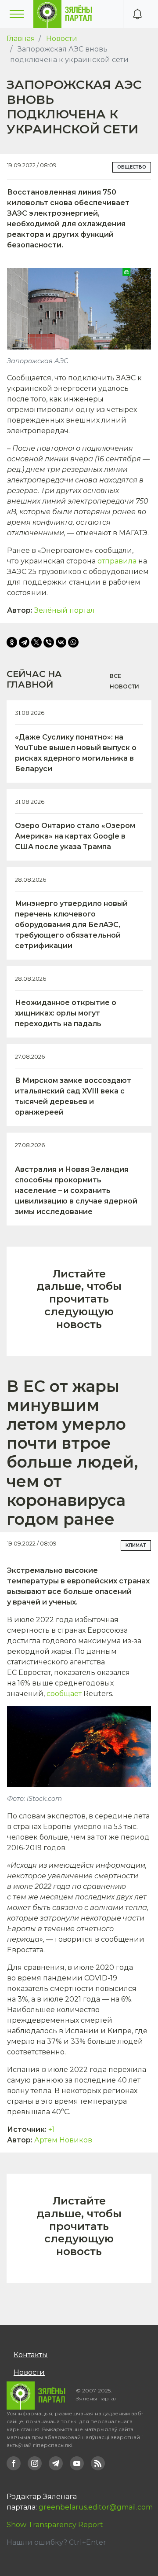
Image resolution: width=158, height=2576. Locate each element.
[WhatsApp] (73, 642)
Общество (132, 167)
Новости (62, 39)
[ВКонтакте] (61, 642)
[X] (36, 642)
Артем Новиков (63, 2140)
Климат (136, 1545)
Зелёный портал (65, 610)
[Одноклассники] (12, 642)
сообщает (64, 1694)
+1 (52, 2129)
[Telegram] (24, 642)
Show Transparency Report (55, 2525)
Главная (21, 39)
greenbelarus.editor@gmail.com (96, 2507)
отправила (117, 561)
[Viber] (49, 642)
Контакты (31, 2355)
